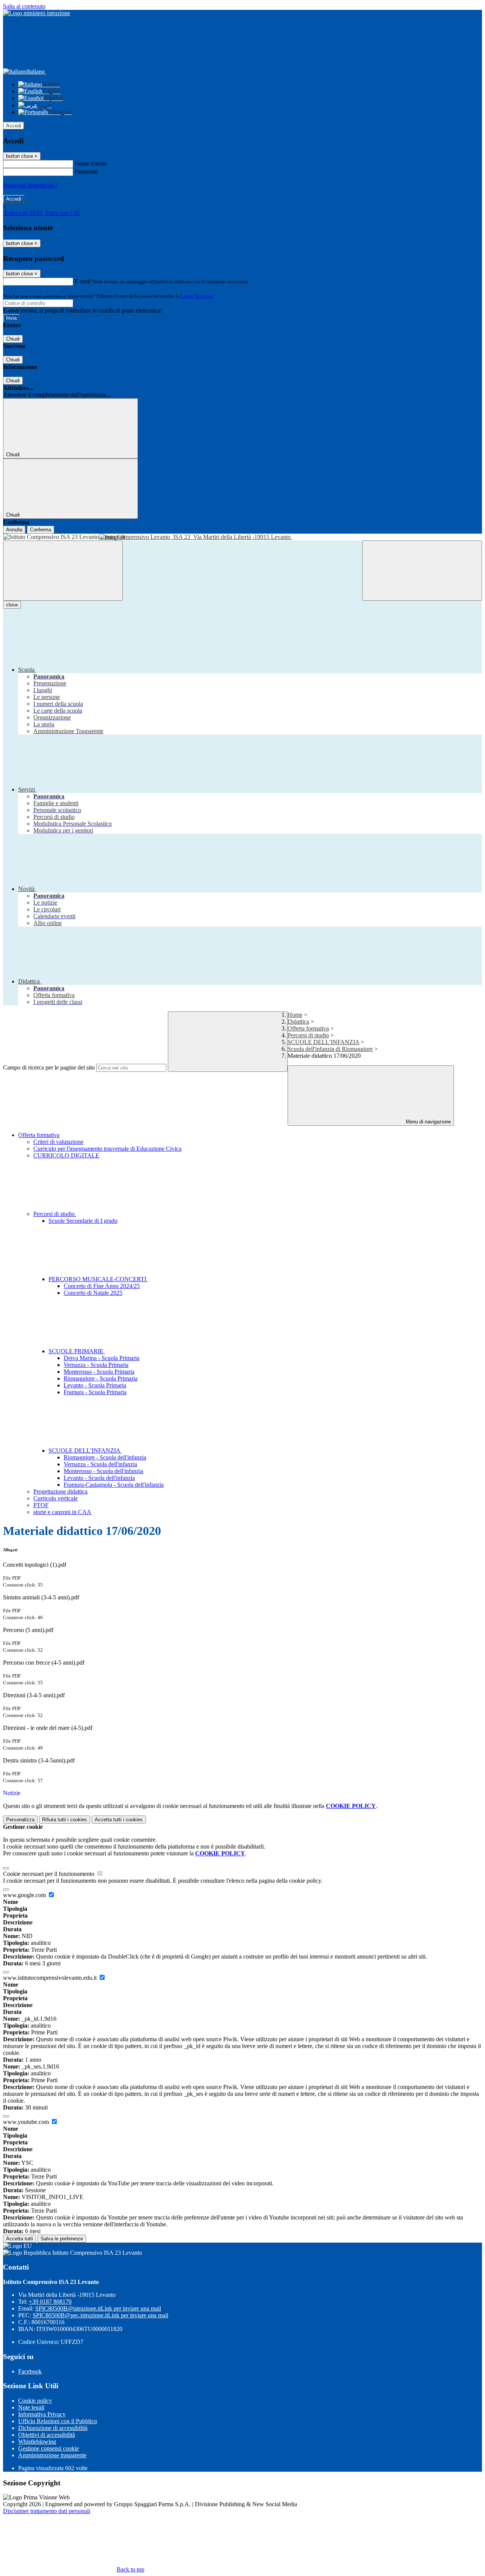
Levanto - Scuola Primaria (95, 1385)
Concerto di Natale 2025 (93, 1293)
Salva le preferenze (62, 2239)
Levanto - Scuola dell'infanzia (99, 1478)
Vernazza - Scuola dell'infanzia (100, 1464)
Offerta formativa (308, 1028)
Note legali (31, 2407)
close (12, 605)
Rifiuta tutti (65, 1820)
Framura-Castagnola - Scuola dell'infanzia (114, 1485)
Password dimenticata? (30, 185)
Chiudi (13, 339)
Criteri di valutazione (58, 1142)
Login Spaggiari (197, 296)
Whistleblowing (37, 2442)
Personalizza (20, 1820)
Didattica (298, 1022)
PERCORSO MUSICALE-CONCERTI (98, 1279)
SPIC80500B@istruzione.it (98, 2308)
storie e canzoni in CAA (62, 1512)
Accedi (14, 126)
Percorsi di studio (308, 1035)
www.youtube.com (27, 2122)
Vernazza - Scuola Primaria (96, 1365)
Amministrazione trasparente (52, 2455)
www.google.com (25, 1895)
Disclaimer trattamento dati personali (47, 2511)
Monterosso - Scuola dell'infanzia (103, 1471)
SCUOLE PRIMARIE (77, 1351)
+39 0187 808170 (50, 2302)
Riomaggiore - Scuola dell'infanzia (105, 1457)
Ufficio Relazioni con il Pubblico (58, 2421)
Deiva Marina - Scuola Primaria (102, 1358)
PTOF (41, 1505)
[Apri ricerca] (422, 571)
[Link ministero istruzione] (37, 13)
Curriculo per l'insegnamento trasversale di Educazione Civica (107, 1149)
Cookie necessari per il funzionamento (49, 1874)
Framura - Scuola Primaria (95, 1392)
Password (86, 172)
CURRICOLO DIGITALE (66, 1155)
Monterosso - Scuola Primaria (99, 1372)
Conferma (41, 530)
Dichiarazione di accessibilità (53, 2428)
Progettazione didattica (60, 1491)
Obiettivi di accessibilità (47, 2435)
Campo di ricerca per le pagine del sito (49, 1067)
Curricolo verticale (56, 1498)
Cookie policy (35, 2401)
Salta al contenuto (24, 6)
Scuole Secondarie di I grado (83, 1221)
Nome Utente (91, 164)
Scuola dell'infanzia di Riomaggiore (330, 1049)
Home (295, 1015)
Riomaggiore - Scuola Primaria (101, 1378)
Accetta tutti (119, 1820)
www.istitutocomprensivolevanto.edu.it (51, 1978)
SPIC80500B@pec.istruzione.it (100, 2315)
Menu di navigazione (428, 1122)
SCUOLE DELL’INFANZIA (323, 1042)
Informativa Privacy (42, 2414)
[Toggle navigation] (63, 571)
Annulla (14, 530)
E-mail (83, 281)
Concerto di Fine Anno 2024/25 (102, 1286)
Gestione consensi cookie (48, 2448)
